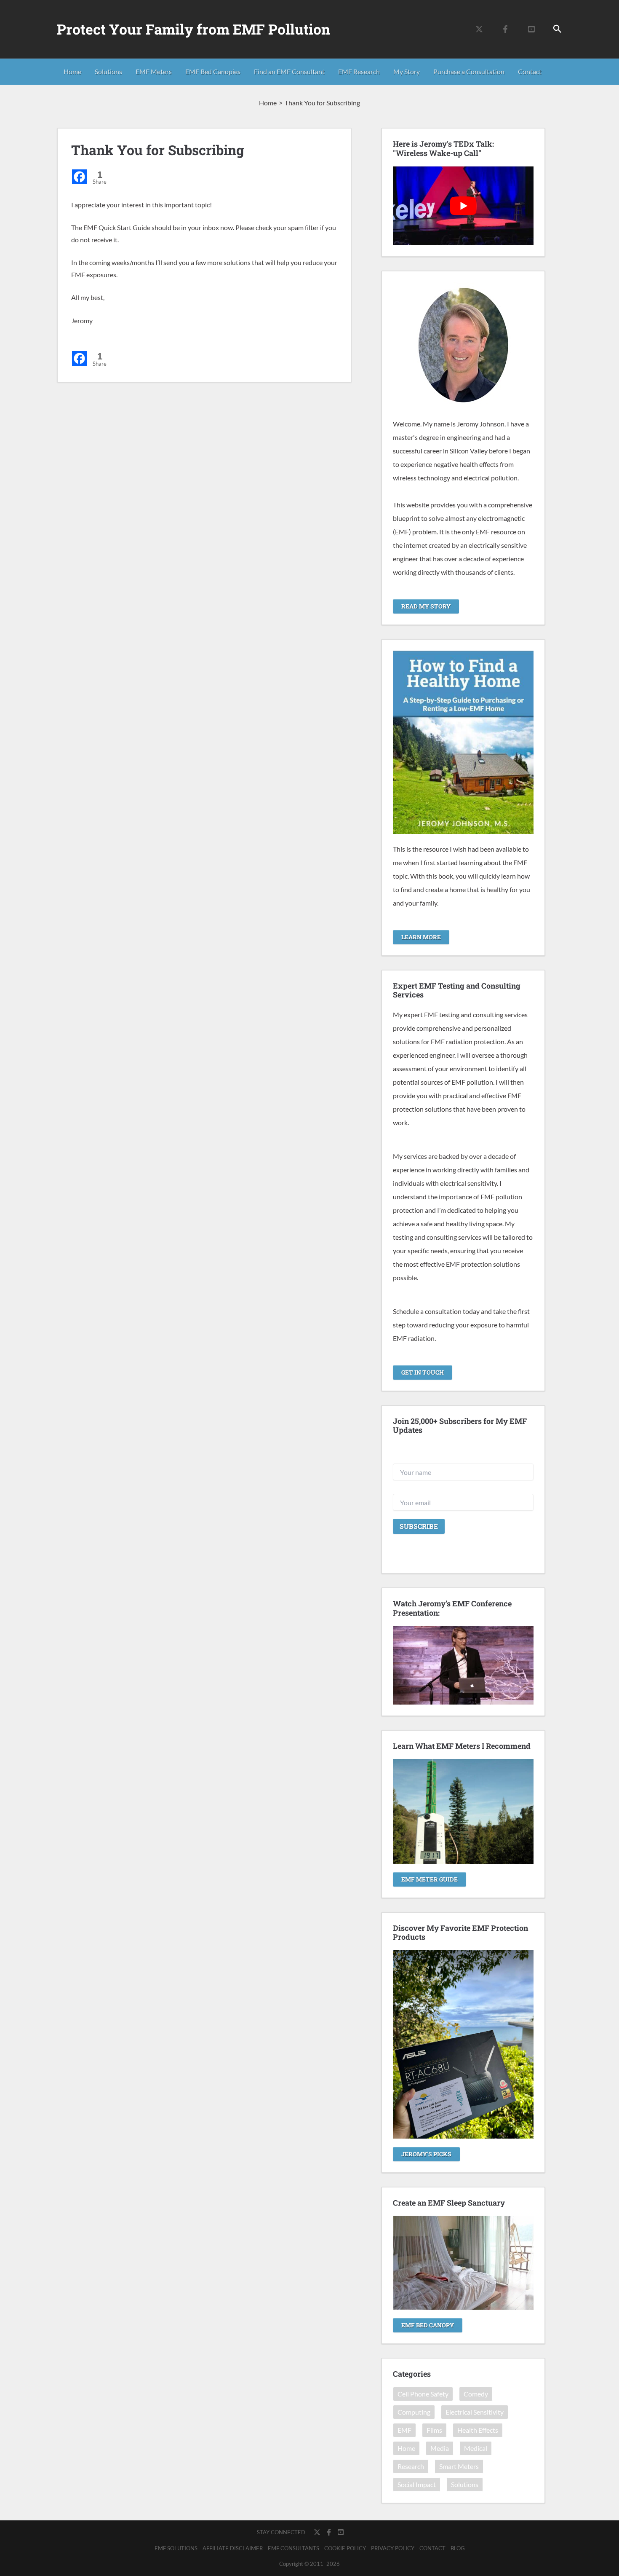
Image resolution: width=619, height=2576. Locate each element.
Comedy (476, 2394)
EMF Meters (154, 71)
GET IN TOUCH (423, 1372)
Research (411, 2466)
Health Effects (478, 2430)
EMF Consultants (293, 2548)
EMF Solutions (176, 2548)
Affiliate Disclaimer (233, 2548)
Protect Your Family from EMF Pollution (193, 29)
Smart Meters (459, 2466)
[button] (558, 29)
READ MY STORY (426, 606)
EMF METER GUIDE (430, 1879)
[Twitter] (479, 29)
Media (440, 2448)
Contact (530, 71)
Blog (458, 2548)
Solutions (108, 71)
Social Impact (417, 2484)
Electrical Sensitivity (475, 2412)
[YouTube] (531, 29)
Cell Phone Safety (423, 2394)
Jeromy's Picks (426, 2154)
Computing (414, 2412)
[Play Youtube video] (463, 206)
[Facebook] (505, 29)
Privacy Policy (393, 2548)
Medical (476, 2448)
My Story (407, 71)
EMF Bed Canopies (213, 71)
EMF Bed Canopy (428, 2325)
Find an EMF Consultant (289, 71)
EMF (404, 2430)
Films (434, 2430)
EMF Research (359, 71)
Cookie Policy (345, 2548)
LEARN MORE (421, 937)
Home (72, 71)
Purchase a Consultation (469, 71)
